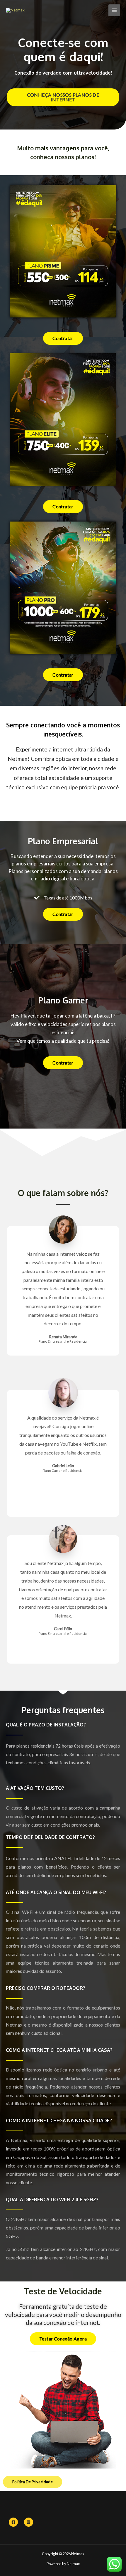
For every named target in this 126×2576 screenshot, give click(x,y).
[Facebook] (13, 2522)
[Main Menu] (114, 10)
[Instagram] (29, 2522)
